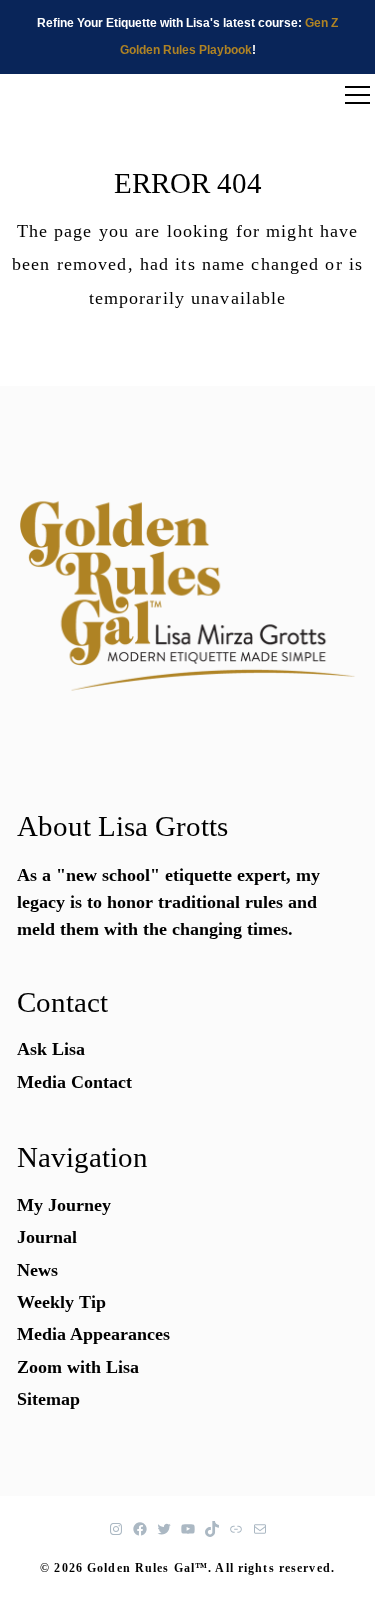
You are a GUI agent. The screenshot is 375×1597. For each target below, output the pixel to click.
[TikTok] (212, 1529)
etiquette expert (225, 875)
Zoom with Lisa (78, 1367)
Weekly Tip (61, 1302)
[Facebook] (140, 1529)
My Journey (64, 1205)
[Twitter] (164, 1529)
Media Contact (74, 1082)
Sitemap (48, 1399)
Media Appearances (93, 1334)
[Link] (236, 1529)
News (37, 1270)
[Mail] (260, 1529)
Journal (47, 1237)
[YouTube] (188, 1529)
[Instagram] (116, 1529)
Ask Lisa (51, 1049)
